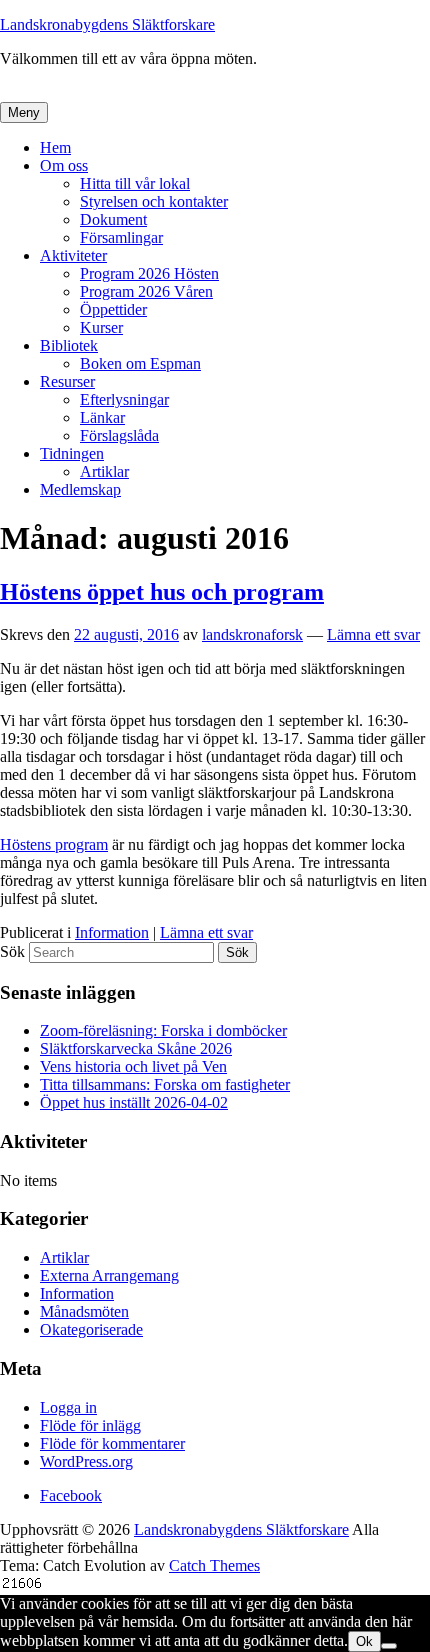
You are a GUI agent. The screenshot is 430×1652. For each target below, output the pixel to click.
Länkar (102, 417)
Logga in (68, 1407)
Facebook (71, 1495)
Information (112, 932)
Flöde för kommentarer (112, 1443)
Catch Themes (214, 1565)
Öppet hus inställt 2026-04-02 (134, 1102)
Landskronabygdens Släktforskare (107, 24)
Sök (12, 951)
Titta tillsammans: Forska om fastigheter (165, 1084)
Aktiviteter (73, 255)
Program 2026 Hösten (149, 273)
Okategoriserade (91, 1329)
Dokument (113, 219)
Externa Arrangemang (109, 1275)
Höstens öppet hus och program (162, 592)
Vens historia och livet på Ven (133, 1066)
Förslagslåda (119, 435)
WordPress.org (86, 1461)
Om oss (64, 165)
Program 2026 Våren (146, 291)
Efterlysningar (124, 399)
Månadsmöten (84, 1311)
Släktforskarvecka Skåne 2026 (136, 1048)
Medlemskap (80, 489)
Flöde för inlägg (90, 1425)
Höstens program (54, 844)
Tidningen (72, 453)
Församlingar (121, 237)
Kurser (101, 327)
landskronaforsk (252, 634)
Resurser (67, 381)
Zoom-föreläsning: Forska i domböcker (163, 1030)
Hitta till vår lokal (135, 183)
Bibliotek (69, 345)
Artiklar (104, 471)
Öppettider (113, 309)
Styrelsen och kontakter (154, 201)
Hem (55, 147)
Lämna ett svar (373, 634)
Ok (364, 1641)
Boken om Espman (140, 363)
